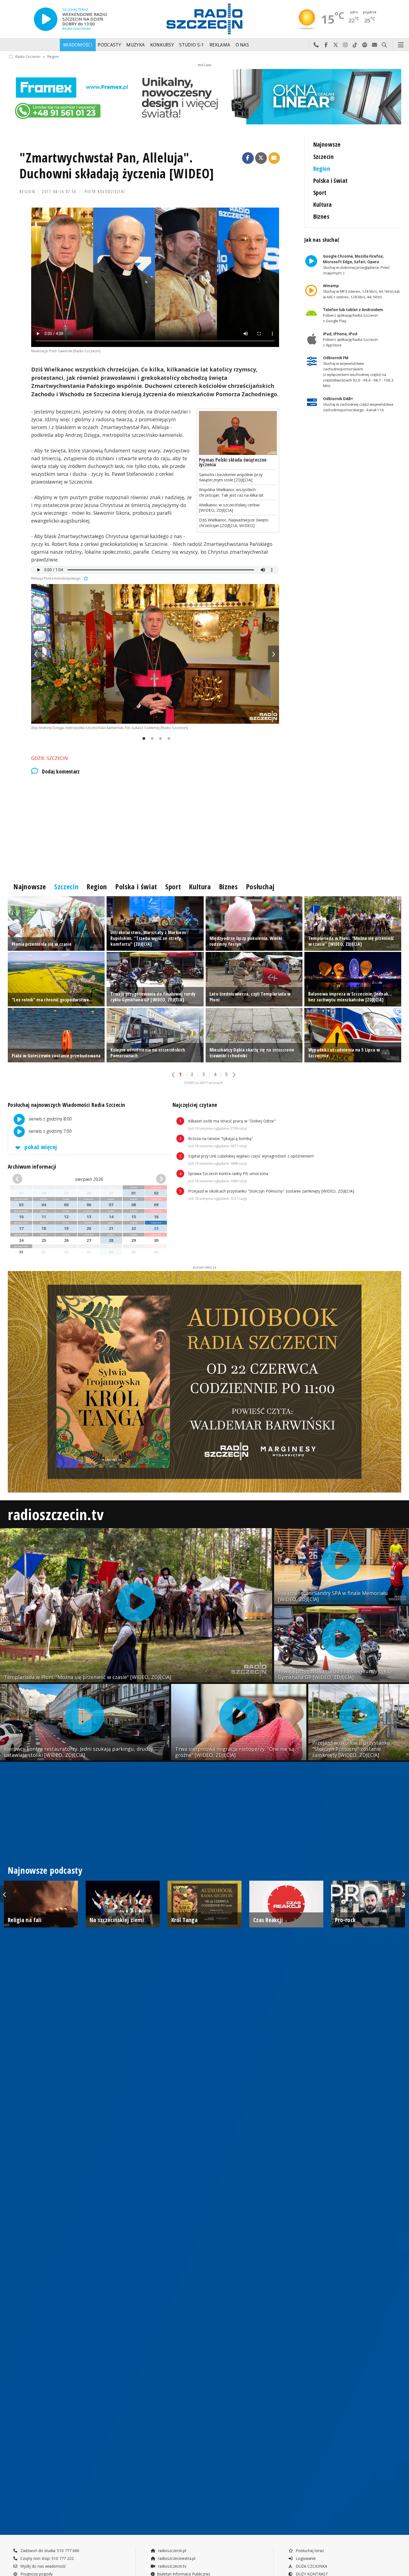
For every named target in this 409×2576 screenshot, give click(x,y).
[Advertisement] (155, 827)
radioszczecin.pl (172, 2551)
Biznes (321, 216)
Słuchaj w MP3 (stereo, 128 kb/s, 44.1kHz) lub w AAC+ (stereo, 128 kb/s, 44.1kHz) (361, 291)
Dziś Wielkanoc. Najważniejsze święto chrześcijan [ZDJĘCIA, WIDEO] (234, 522)
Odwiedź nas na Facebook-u (326, 45)
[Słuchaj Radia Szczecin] (46, 19)
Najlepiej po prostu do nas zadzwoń (316, 45)
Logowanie (305, 2558)
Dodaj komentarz (61, 772)
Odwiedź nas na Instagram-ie (345, 45)
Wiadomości (78, 45)
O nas (242, 45)
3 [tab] (159, 739)
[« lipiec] (24, 1179)
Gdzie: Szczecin (50, 758)
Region (53, 57)
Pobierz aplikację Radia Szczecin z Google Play (353, 316)
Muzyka (135, 45)
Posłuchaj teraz (309, 2551)
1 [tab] (142, 739)
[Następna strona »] (234, 1075)
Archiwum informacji (32, 1167)
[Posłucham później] (85, 578)
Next (274, 654)
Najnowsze (327, 144)
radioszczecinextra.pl (176, 2558)
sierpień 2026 (89, 1179)
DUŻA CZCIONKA (311, 2566)
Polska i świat (331, 180)
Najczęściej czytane (195, 1105)
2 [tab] (151, 739)
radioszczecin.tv (56, 1514)
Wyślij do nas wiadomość (375, 45)
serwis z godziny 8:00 (50, 1119)
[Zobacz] (204, 97)
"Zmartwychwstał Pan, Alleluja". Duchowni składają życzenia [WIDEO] (117, 166)
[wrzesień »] (154, 1179)
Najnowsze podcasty (45, 1870)
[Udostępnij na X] (261, 158)
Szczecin (323, 157)
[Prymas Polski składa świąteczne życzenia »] (238, 433)
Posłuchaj (260, 886)
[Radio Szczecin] (204, 19)
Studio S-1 (192, 45)
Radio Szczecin (28, 57)
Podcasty (109, 45)
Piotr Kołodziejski (105, 192)
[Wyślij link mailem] (274, 158)
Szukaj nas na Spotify (365, 45)
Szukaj (384, 45)
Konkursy (162, 45)
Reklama (220, 45)
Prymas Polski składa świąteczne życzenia (233, 462)
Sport (320, 192)
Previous (37, 654)
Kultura (323, 204)
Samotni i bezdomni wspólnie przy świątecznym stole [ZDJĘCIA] (231, 477)
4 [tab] (167, 739)
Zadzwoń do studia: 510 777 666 (49, 2551)
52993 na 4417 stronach (204, 1083)
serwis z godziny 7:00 (50, 1131)
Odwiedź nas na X (336, 45)
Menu (401, 45)
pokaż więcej (40, 1147)
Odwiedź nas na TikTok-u (355, 45)
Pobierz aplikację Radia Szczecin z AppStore (350, 339)
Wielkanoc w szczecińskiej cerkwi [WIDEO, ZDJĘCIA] (229, 507)
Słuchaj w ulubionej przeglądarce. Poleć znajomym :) (356, 265)
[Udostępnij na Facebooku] (248, 158)
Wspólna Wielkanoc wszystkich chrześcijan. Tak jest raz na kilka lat (231, 492)
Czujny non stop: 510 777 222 (46, 2558)
